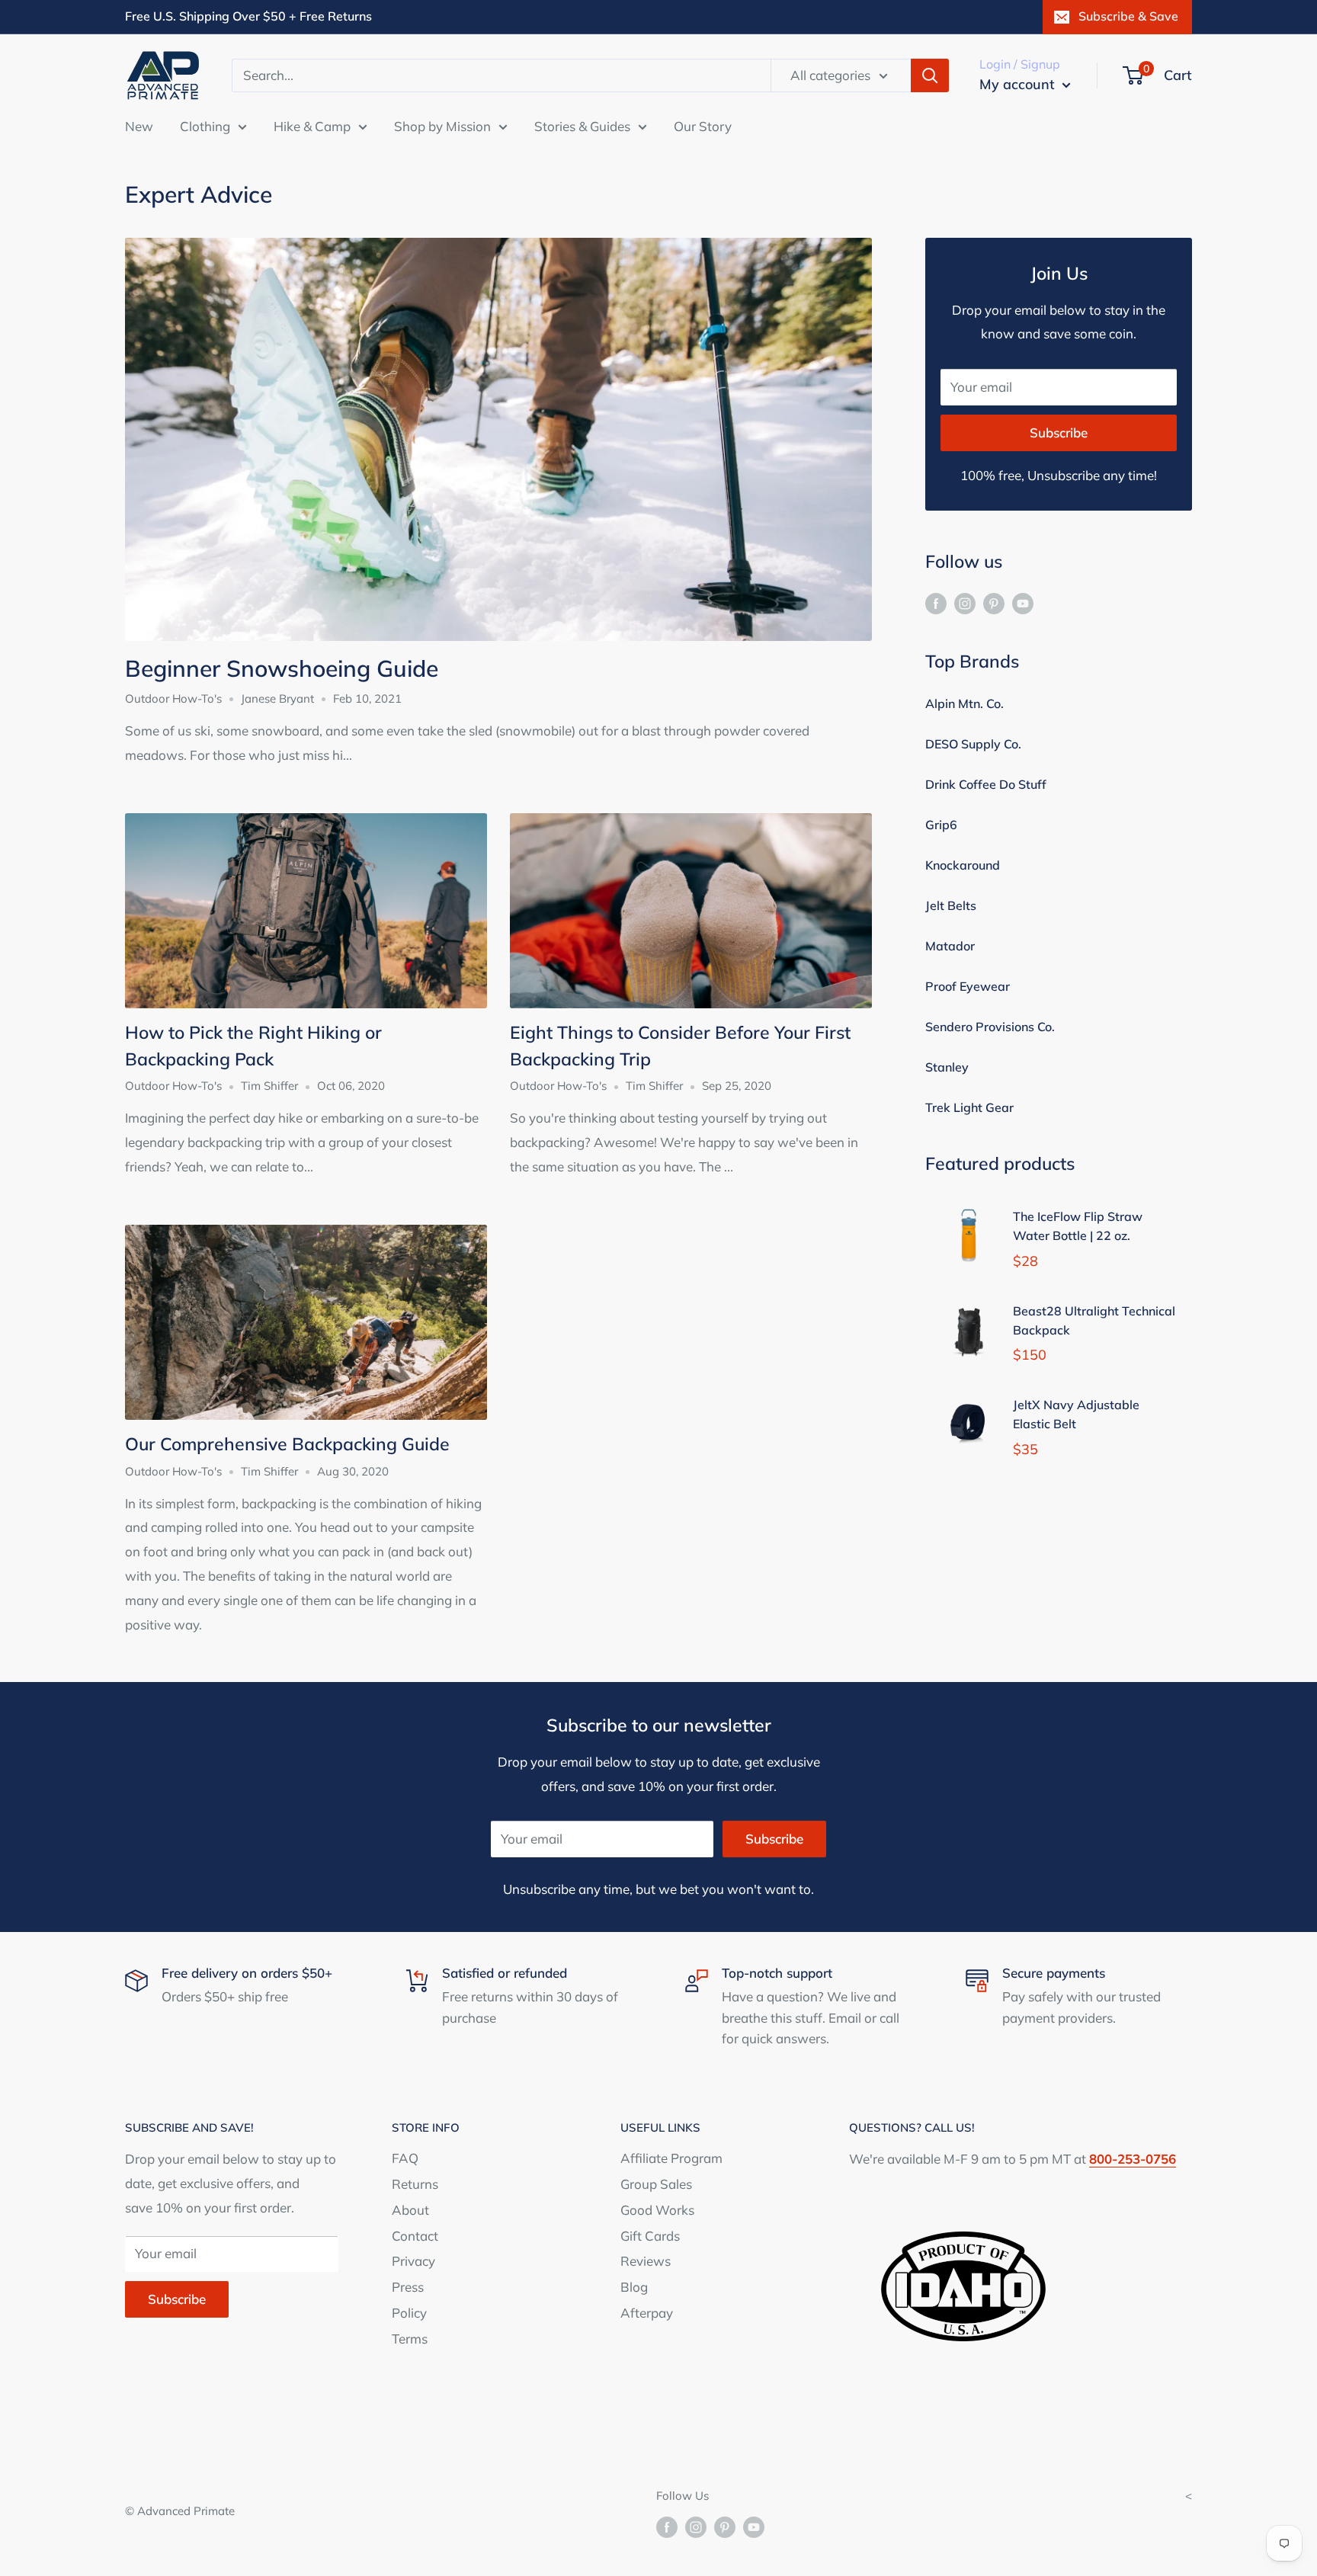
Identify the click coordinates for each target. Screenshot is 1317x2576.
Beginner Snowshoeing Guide (282, 668)
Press (408, 2287)
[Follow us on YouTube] (1023, 602)
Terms (410, 2339)
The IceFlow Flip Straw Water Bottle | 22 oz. (1078, 1226)
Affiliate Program (671, 2158)
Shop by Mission (442, 125)
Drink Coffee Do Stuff (986, 784)
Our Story (703, 125)
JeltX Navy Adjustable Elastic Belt (1076, 1414)
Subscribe (1059, 433)
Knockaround (963, 865)
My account (1019, 84)
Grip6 (941, 825)
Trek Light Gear (969, 1107)
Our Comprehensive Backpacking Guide (287, 1444)
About (410, 2210)
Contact (415, 2236)
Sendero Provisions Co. (990, 1027)
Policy (409, 2313)
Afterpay (647, 2313)
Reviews (646, 2261)
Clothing (205, 125)
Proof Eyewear (968, 986)
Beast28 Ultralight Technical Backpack (1094, 1320)
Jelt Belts (951, 905)
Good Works (657, 2210)
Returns (415, 2184)
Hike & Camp (312, 125)
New (139, 125)
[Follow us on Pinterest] (994, 602)
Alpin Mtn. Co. (965, 703)
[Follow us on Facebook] (936, 602)
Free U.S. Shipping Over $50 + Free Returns (248, 16)
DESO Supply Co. (973, 744)
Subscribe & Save (1128, 16)
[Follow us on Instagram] (965, 602)
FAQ (405, 2158)
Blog (634, 2287)
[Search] (930, 75)
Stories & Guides (582, 125)
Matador (950, 946)
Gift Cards (650, 2236)
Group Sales (656, 2184)
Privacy (413, 2261)
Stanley (947, 1067)
